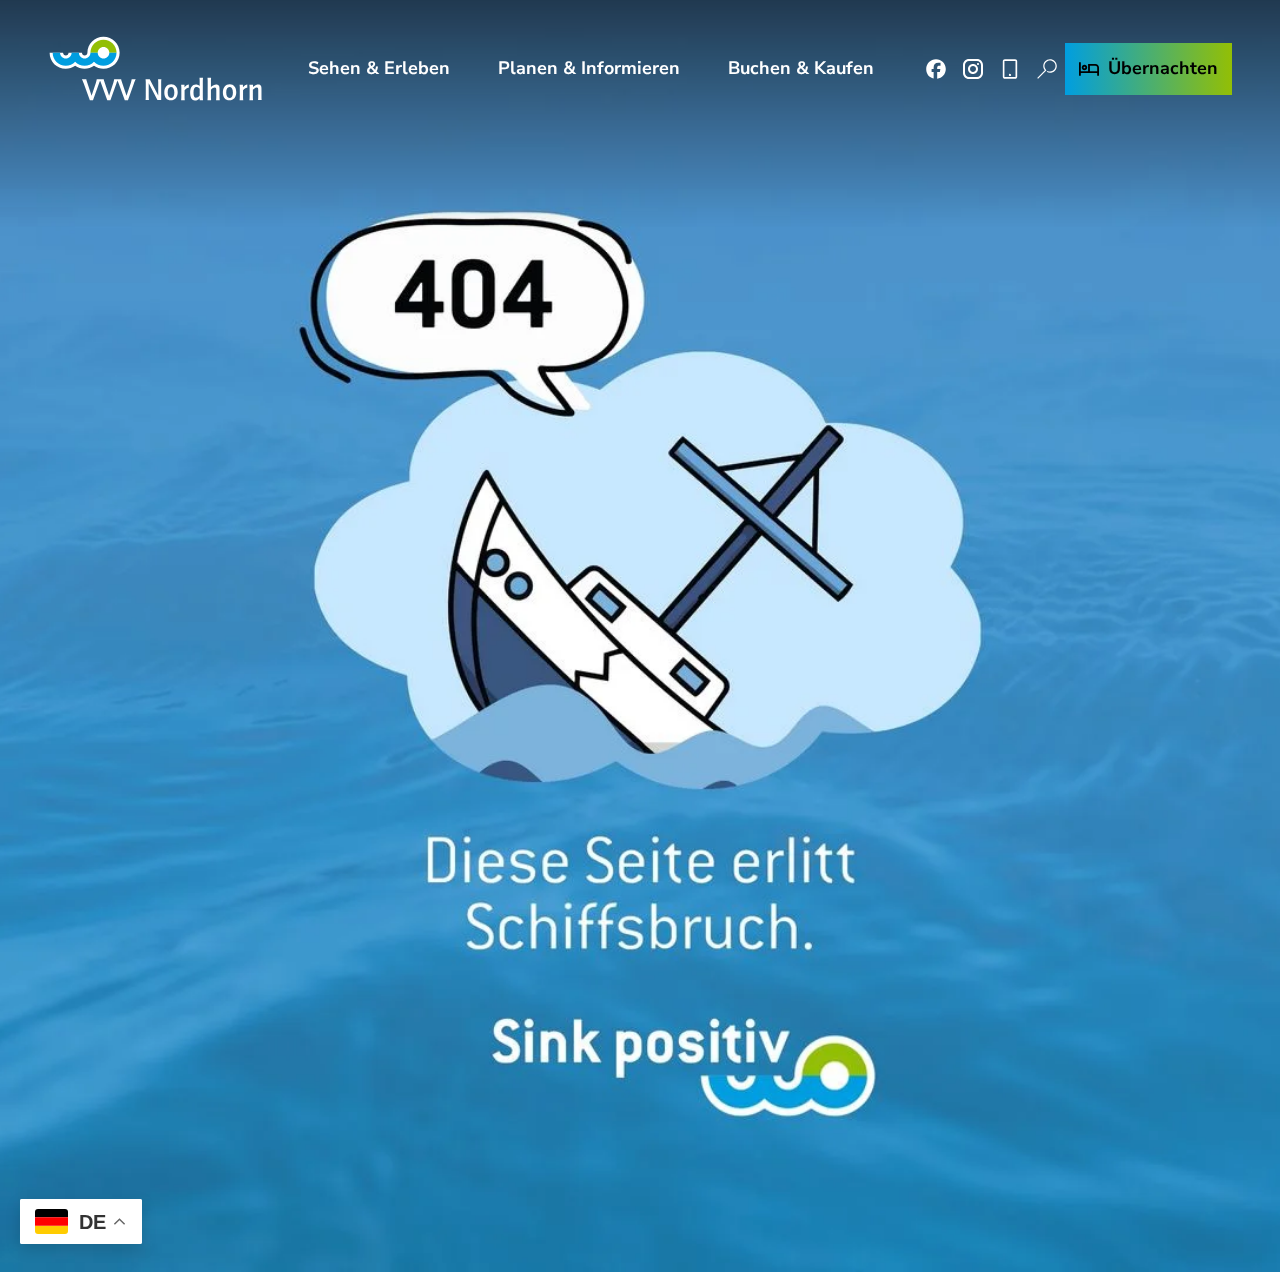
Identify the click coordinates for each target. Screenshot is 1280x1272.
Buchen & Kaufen (801, 68)
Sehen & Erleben (379, 68)
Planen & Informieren (589, 68)
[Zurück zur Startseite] (155, 68)
